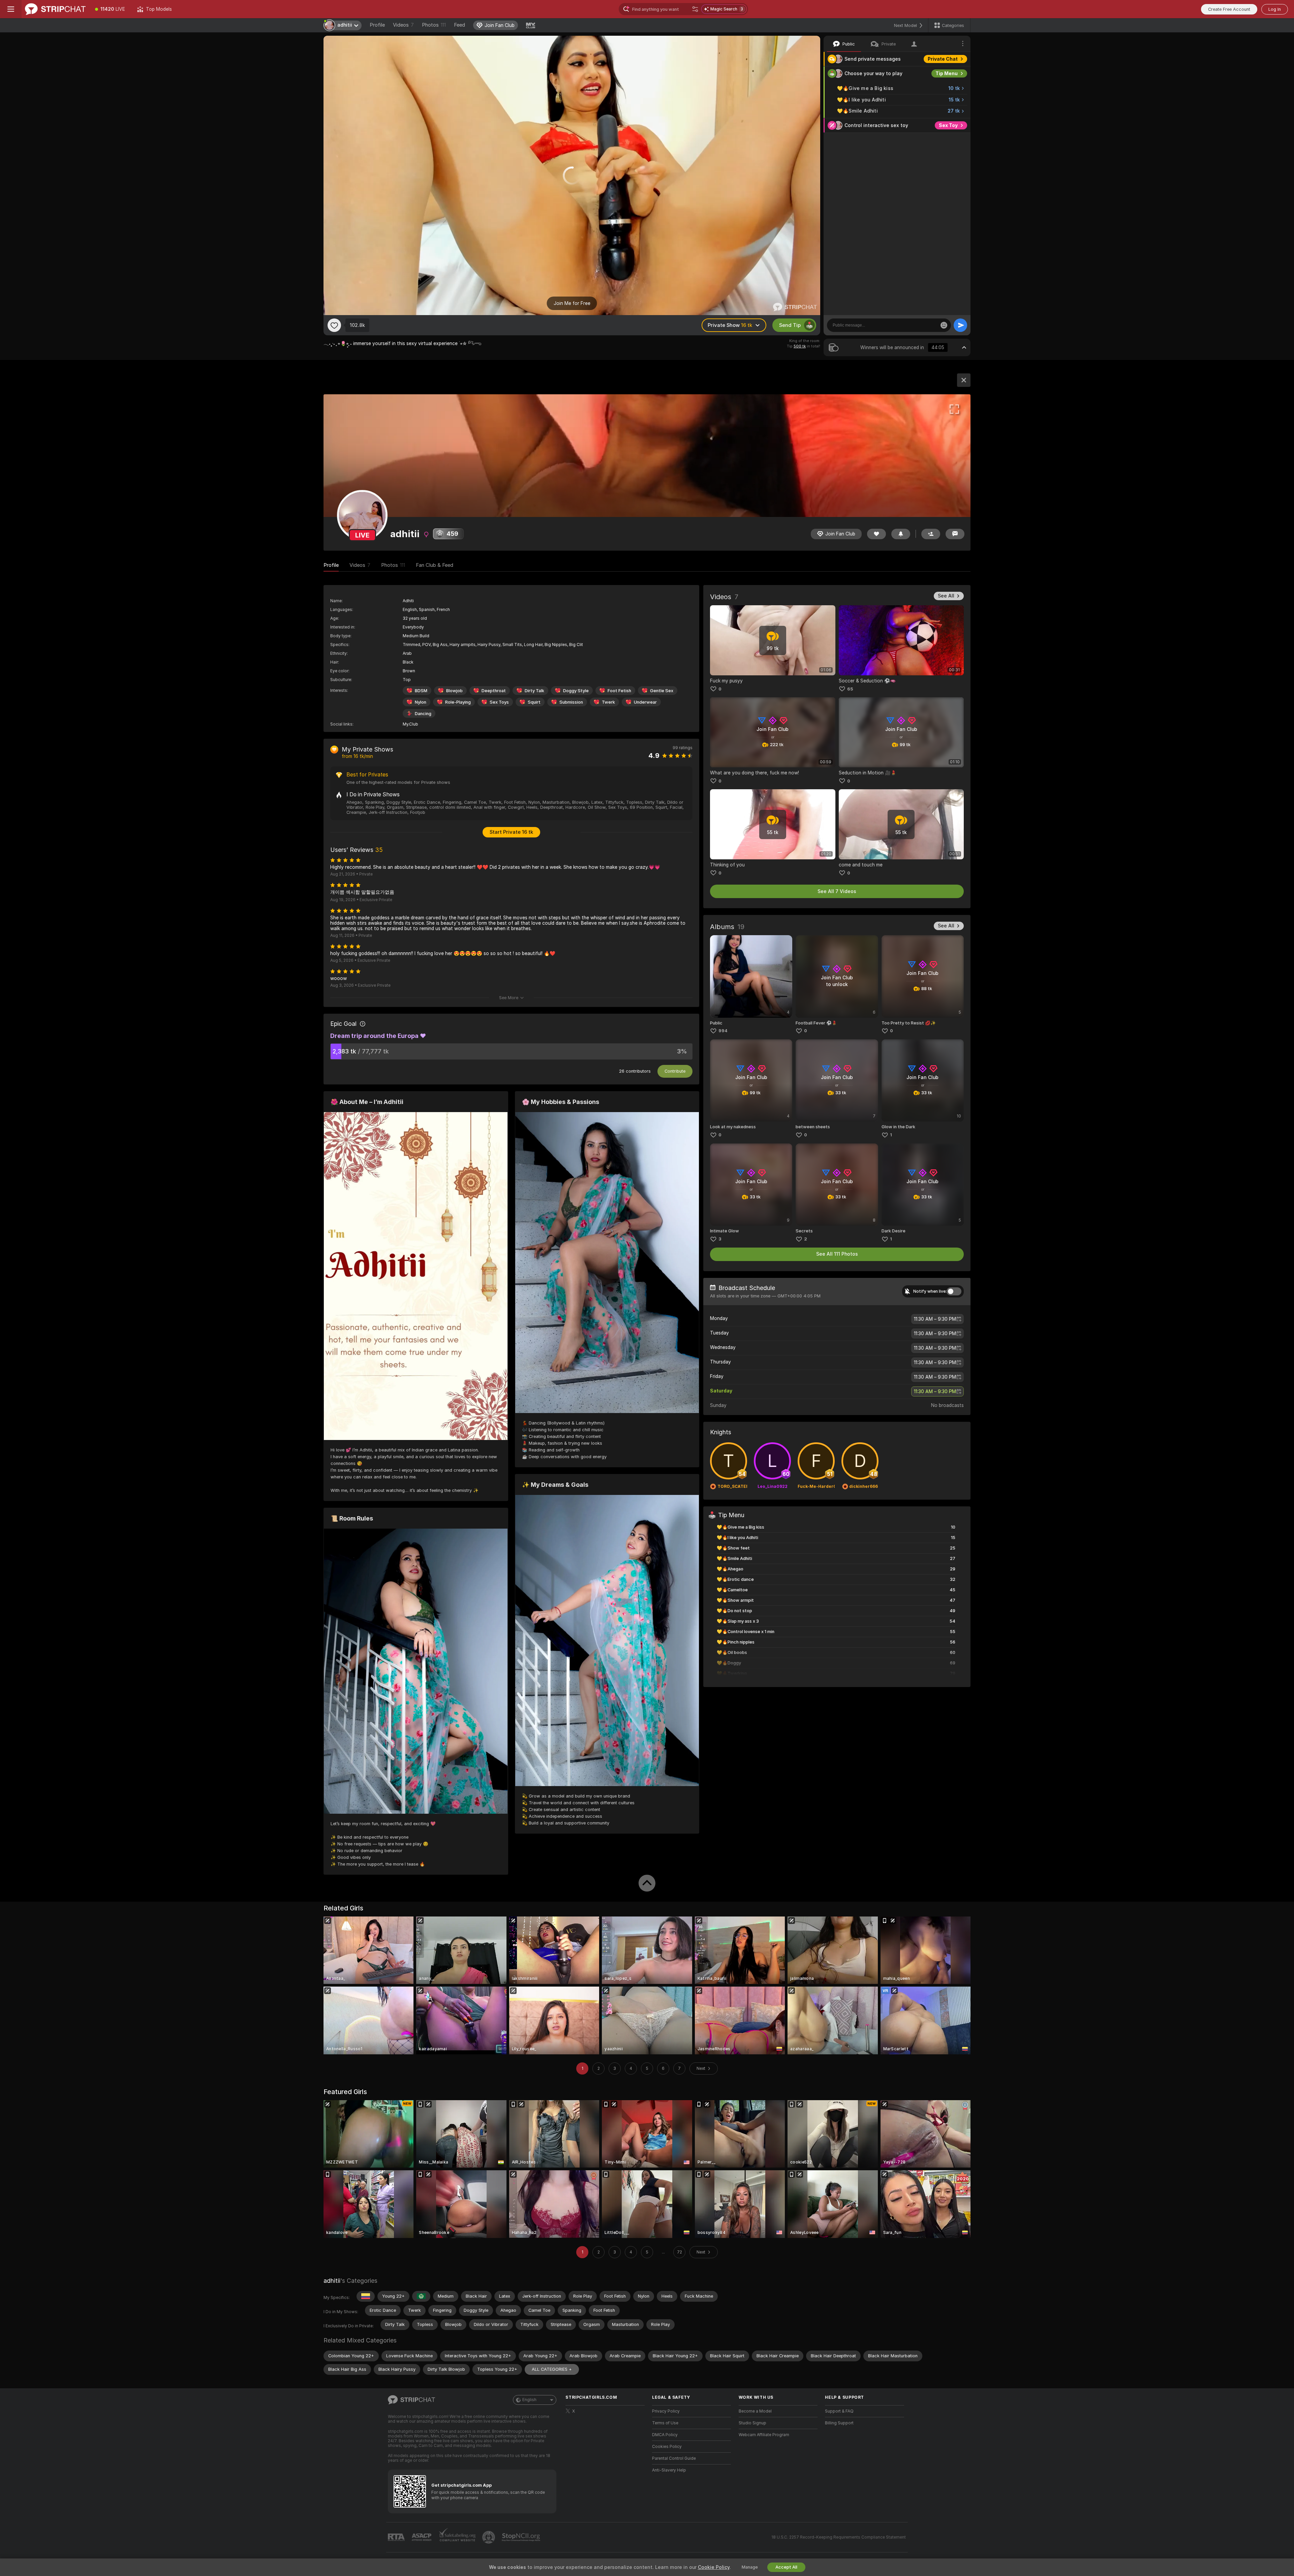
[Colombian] (366, 2296)
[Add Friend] (931, 534)
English (529, 2400)
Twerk (608, 702)
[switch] (954, 1291)
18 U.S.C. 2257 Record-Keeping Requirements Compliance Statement (839, 2537)
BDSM (421, 691)
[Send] (960, 325)
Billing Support (839, 2423)
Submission (571, 702)
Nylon (421, 702)
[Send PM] (955, 534)
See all (946, 596)
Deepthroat (494, 691)
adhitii (332, 2281)
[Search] (695, 9)
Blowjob (454, 691)
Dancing (423, 714)
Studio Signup (752, 2423)
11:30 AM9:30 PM (935, 1319)
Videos (403, 25)
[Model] (964, 380)
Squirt (534, 702)
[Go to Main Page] (55, 9)
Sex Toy (948, 125)
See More (509, 998)
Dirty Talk (534, 691)
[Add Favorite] (334, 325)
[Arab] (421, 2296)
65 (850, 689)
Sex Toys (499, 702)
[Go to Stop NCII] (522, 2537)
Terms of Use (665, 2423)
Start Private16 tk (511, 832)
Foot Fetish (619, 691)
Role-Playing (458, 702)
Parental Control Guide (674, 2458)
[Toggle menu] (11, 9)
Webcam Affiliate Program (764, 2435)
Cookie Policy (714, 2567)
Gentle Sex (662, 691)
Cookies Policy (667, 2447)
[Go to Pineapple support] (489, 2537)
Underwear (645, 702)
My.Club (410, 724)
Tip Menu (947, 73)
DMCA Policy (665, 2435)
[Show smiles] (944, 325)
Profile (377, 25)
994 (723, 1031)
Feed (459, 25)
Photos (434, 25)
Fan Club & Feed (435, 565)
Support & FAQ (839, 2411)
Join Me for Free (572, 303)
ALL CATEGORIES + (552, 2369)
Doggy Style (576, 691)
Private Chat (943, 59)
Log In (1275, 9)
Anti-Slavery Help (669, 2470)
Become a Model (755, 2411)
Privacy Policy (666, 2411)
